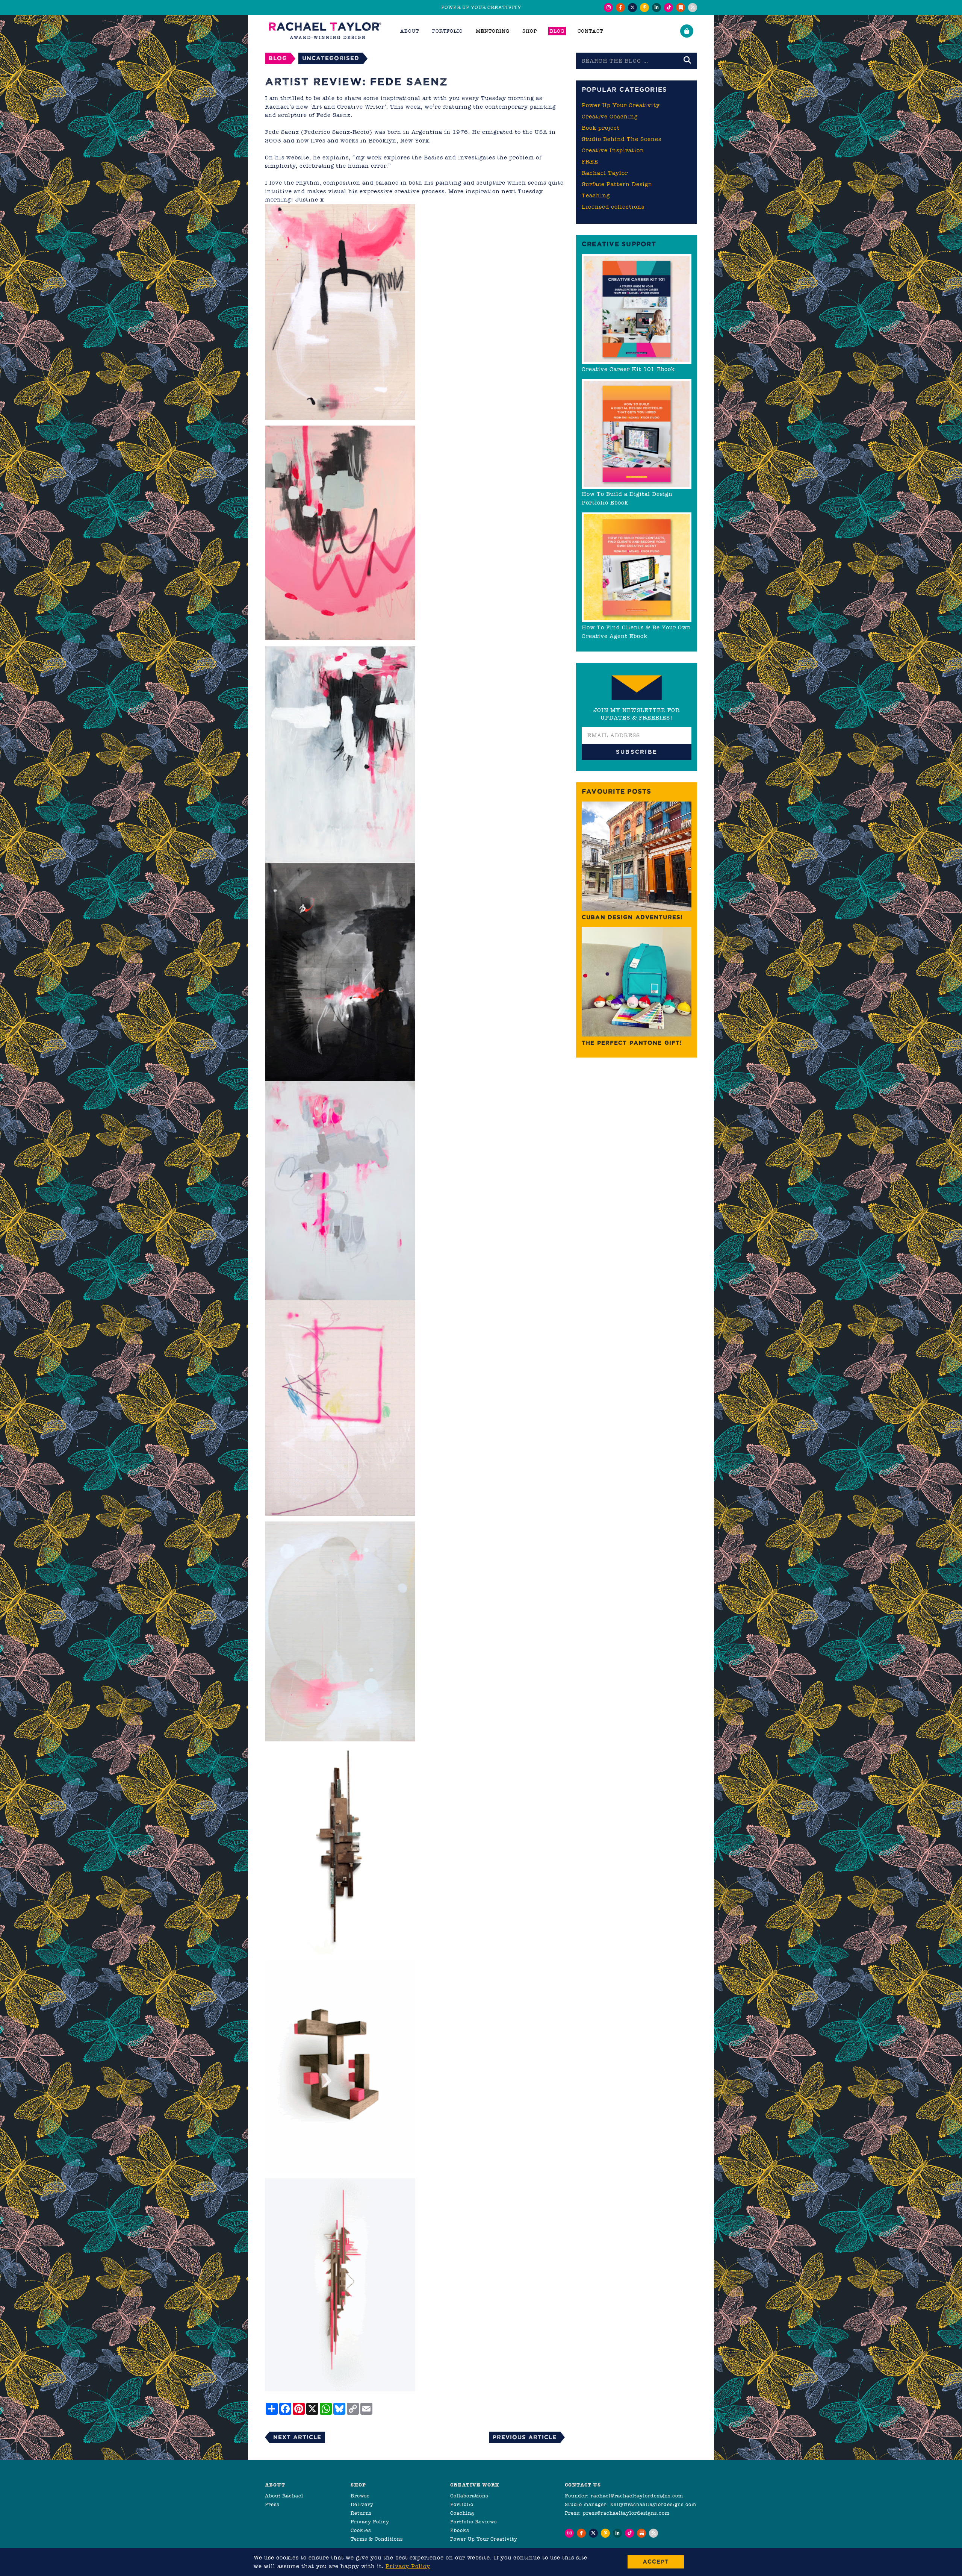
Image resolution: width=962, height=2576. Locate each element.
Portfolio (462, 2504)
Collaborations (469, 2496)
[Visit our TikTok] (669, 8)
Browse (360, 2496)
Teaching (596, 195)
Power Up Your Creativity (621, 105)
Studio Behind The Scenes (622, 139)
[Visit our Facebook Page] (620, 8)
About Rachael (284, 2496)
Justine (307, 200)
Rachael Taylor (605, 173)
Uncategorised (331, 58)
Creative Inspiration (613, 150)
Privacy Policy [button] (408, 2566)
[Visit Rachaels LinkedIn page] (656, 8)
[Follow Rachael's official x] (632, 8)
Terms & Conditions (377, 2539)
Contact (590, 31)
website (298, 158)
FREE (590, 162)
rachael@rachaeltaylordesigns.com (637, 2496)
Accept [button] (656, 2562)
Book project (601, 128)
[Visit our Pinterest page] (644, 8)
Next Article (297, 2437)
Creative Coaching (610, 117)
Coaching (462, 2513)
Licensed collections (613, 207)
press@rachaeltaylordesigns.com (626, 2513)
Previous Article (525, 2437)
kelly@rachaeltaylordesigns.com (653, 2504)
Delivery (362, 2504)
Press (272, 2504)
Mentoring (493, 31)
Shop (530, 31)
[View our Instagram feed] (608, 8)
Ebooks (460, 2530)
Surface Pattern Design (617, 184)
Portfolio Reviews (473, 2522)
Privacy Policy (370, 2522)
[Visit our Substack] (681, 8)
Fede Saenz (334, 115)
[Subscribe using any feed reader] (693, 8)
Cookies (361, 2530)
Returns (361, 2513)
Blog (557, 31)
